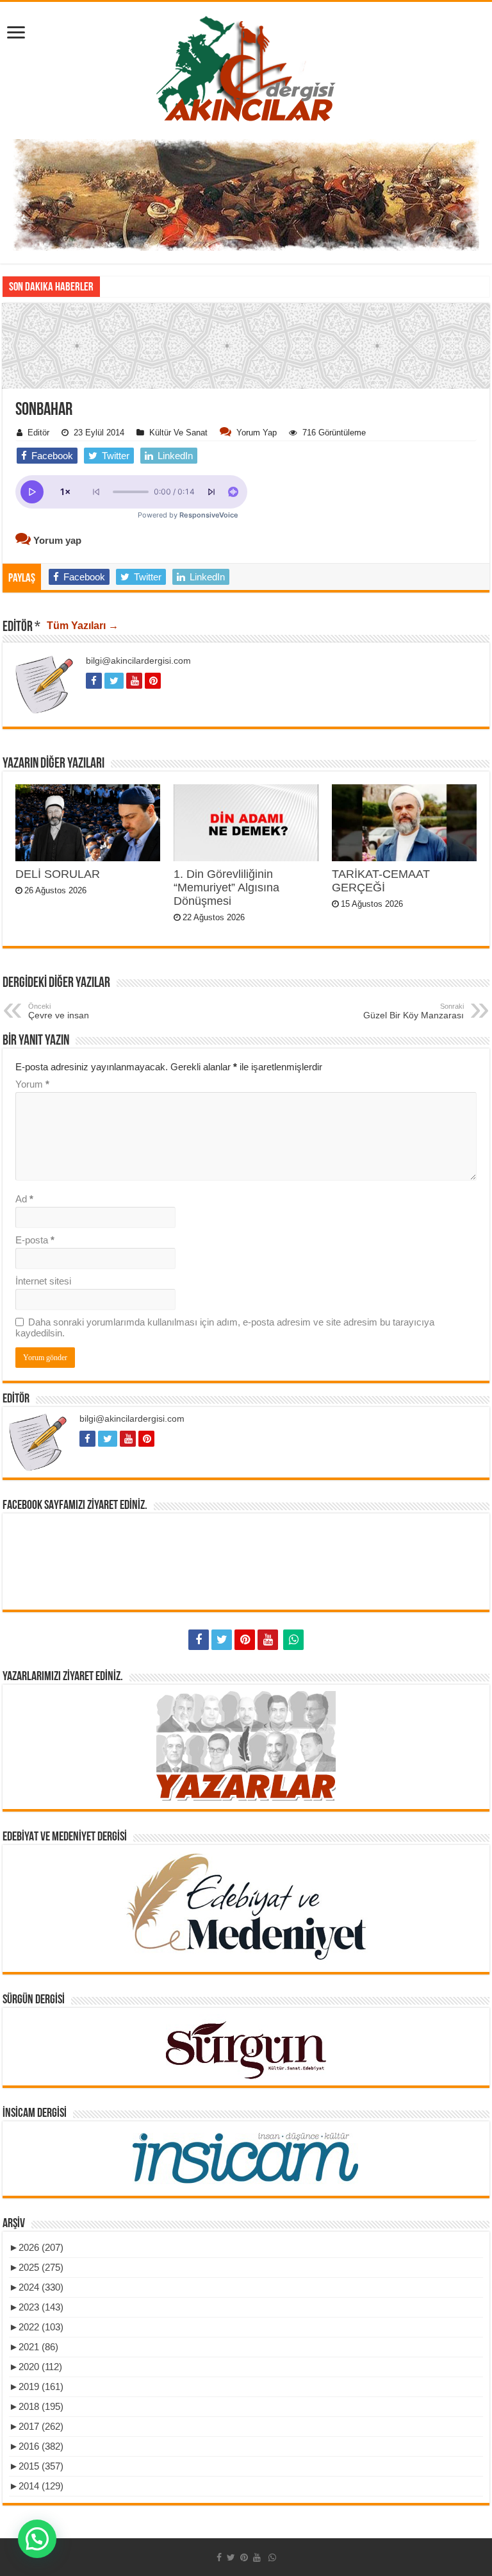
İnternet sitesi (43, 1281)
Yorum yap (257, 433)
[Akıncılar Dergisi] (246, 68)
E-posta (35, 1240)
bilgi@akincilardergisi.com (138, 661)
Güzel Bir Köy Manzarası (414, 1011)
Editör (38, 433)
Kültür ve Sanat (178, 433)
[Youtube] (268, 1640)
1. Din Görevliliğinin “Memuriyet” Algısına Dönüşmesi (226, 888)
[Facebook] (199, 1640)
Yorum (32, 1084)
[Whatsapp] (293, 1640)
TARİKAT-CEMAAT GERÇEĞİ (381, 881)
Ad (24, 1199)
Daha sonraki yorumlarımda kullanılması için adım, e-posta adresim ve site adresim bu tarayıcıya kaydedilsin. (225, 1327)
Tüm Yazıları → (83, 626)
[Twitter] (222, 1640)
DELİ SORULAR (58, 874)
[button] (246, 434)
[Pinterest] (245, 1640)
